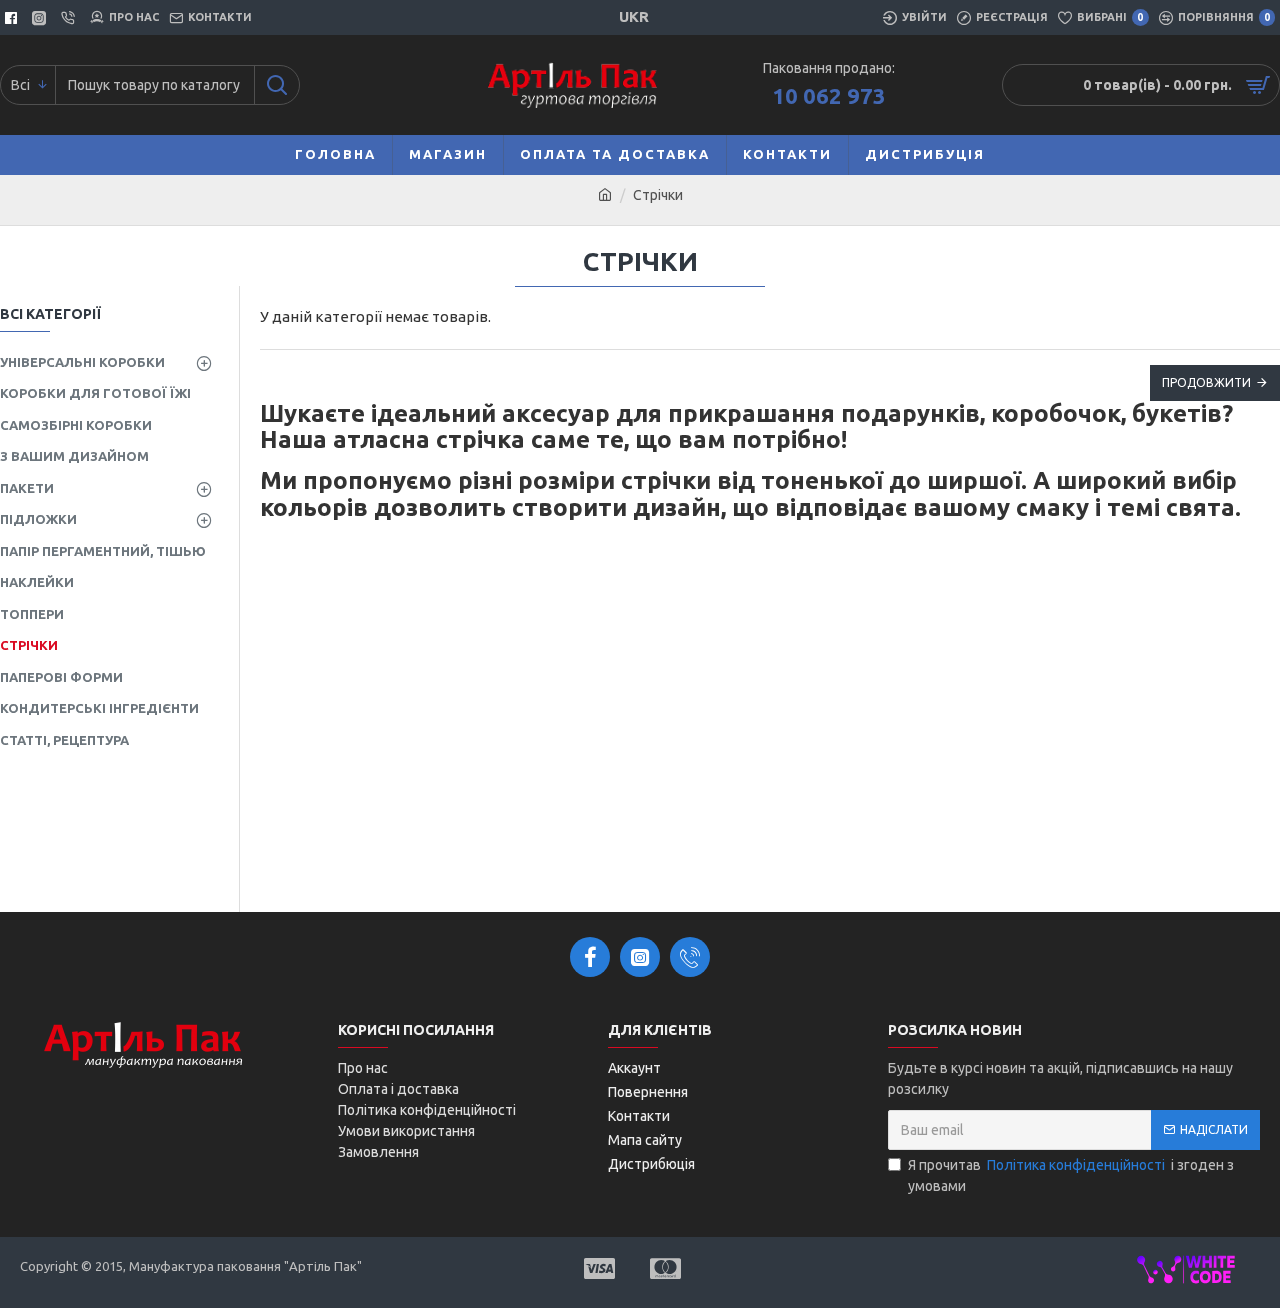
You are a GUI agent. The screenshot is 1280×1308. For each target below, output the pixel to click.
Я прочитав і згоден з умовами (1071, 1175)
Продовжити (1206, 382)
